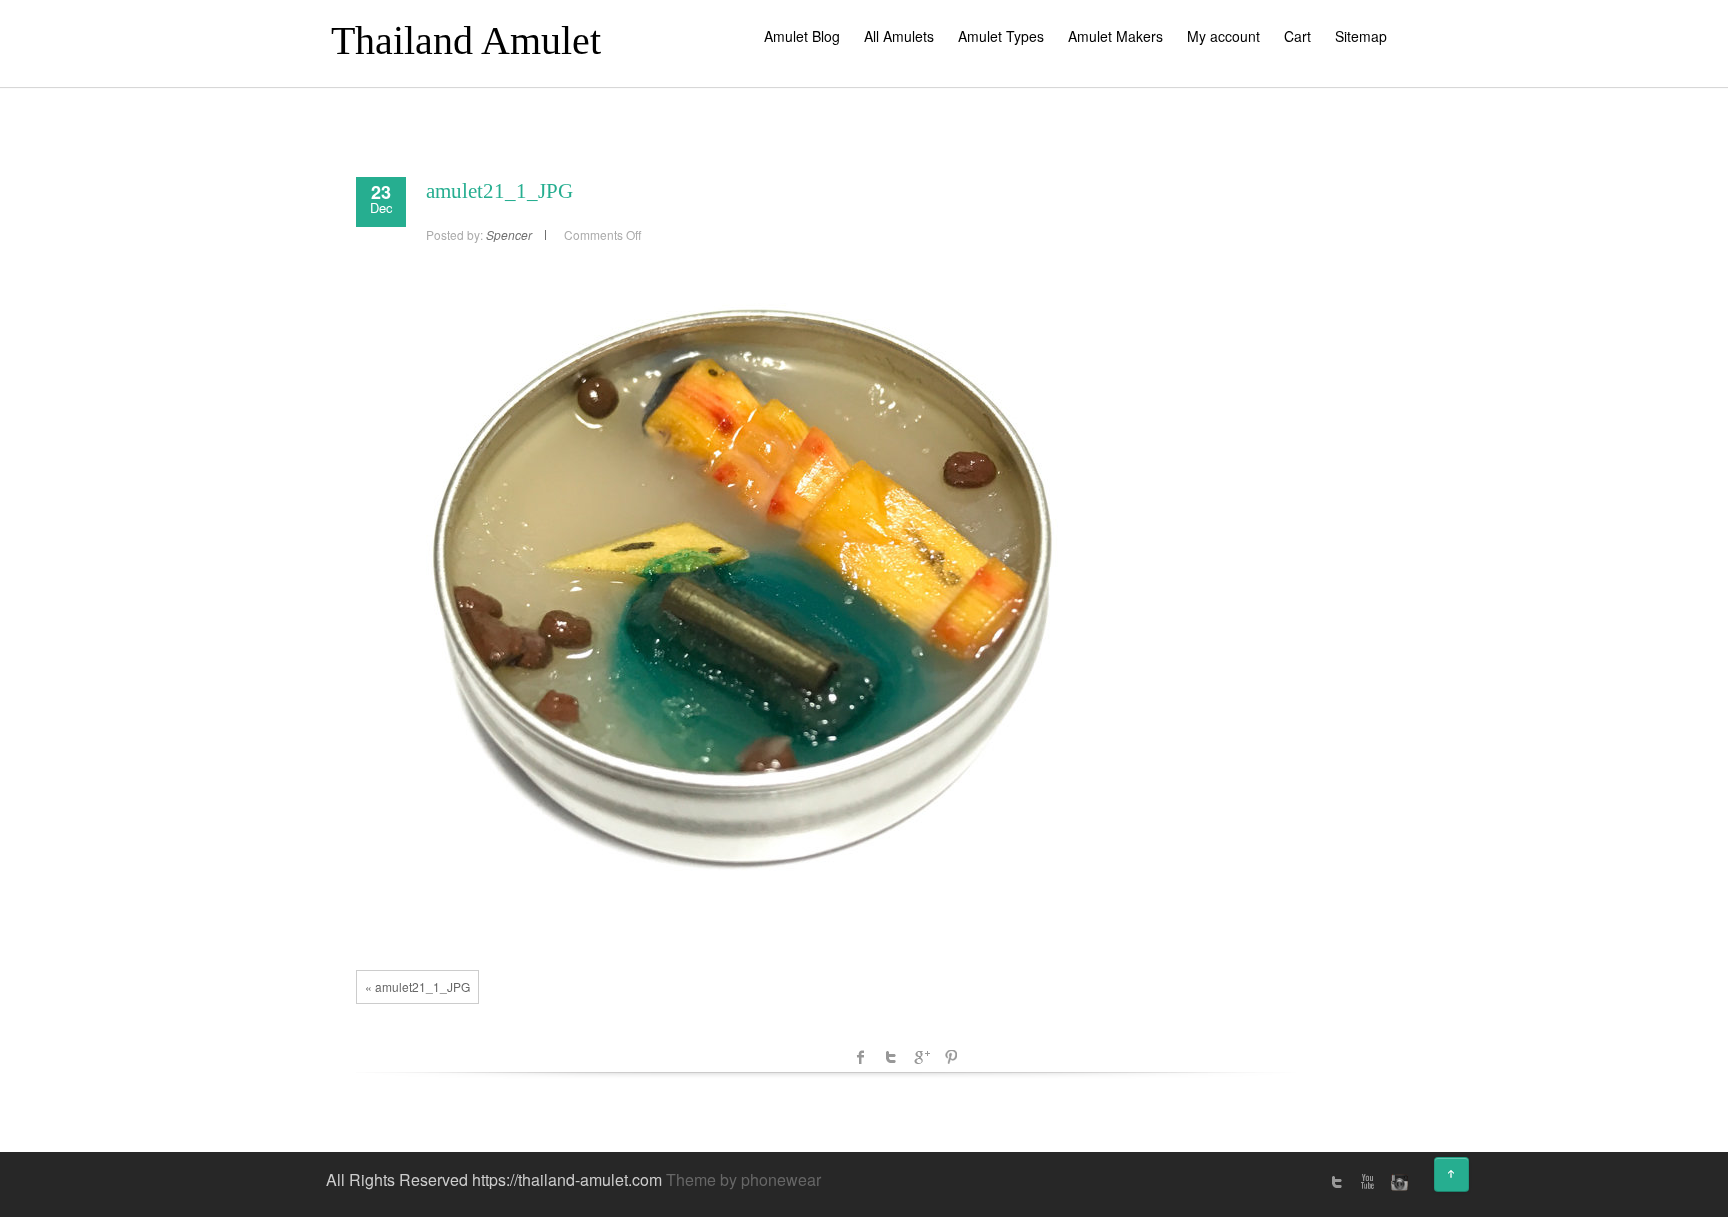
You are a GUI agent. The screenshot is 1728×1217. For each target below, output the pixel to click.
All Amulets (899, 36)
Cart (1297, 36)
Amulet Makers (1115, 36)
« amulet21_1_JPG (417, 986)
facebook (861, 1057)
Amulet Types (1001, 36)
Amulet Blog (802, 36)
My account (1223, 36)
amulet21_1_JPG (499, 191)
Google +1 (921, 1057)
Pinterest (951, 1057)
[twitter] (1337, 1182)
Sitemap (1361, 36)
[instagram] (1397, 1182)
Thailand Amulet (466, 40)
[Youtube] (1367, 1182)
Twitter (891, 1057)
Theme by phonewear (743, 1179)
